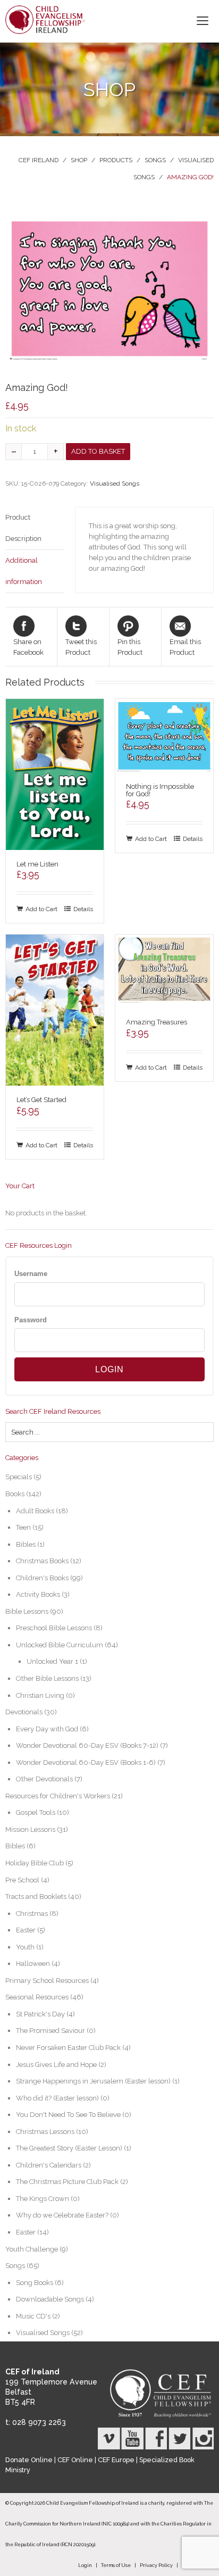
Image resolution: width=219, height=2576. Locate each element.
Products (116, 160)
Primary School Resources (47, 1981)
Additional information (24, 571)
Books (15, 1494)
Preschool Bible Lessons (54, 1628)
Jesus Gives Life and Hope (56, 2065)
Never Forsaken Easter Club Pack (68, 2048)
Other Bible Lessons (47, 1678)
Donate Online (29, 2460)
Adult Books (35, 1511)
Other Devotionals (44, 1779)
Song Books (35, 2283)
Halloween (33, 1964)
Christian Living (40, 1695)
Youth (25, 1947)
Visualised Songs (115, 483)
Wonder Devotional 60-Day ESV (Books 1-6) (86, 1762)
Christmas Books (42, 1561)
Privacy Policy (156, 2565)
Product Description (23, 528)
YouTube (132, 2439)
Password (31, 1320)
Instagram (203, 2439)
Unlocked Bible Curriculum (60, 1645)
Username (31, 1274)
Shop (79, 160)
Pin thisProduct (130, 647)
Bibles (26, 1544)
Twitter (179, 2439)
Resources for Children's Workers (58, 1796)
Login (85, 2565)
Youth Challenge (32, 2249)
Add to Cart (41, 909)
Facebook (156, 2439)
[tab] (35, 528)
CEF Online (75, 2460)
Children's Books (42, 1578)
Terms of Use (116, 2565)
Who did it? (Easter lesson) (57, 2098)
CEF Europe (116, 2460)
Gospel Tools (36, 1812)
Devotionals (24, 1712)
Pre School (22, 1880)
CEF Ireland (39, 160)
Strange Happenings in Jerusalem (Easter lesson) (93, 2081)
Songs (155, 160)
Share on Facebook (28, 647)
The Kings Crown (43, 2199)
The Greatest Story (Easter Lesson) (69, 2148)
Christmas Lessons (45, 2132)
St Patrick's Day (40, 2014)
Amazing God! (190, 177)
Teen (23, 1527)
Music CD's (33, 2316)
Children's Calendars (49, 2165)
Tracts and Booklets (36, 1896)
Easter (26, 1930)
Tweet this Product (81, 647)
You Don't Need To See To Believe (68, 2115)
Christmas (32, 1914)
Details (83, 909)
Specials (19, 1477)
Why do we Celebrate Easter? (62, 2215)
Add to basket (98, 451)
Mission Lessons (30, 1829)
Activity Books (38, 1594)
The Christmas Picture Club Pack (67, 2182)
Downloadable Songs (50, 2299)
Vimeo (109, 2439)
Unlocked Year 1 (52, 1661)
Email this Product (185, 647)
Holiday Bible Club (35, 1863)
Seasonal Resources (37, 1997)
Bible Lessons (27, 1611)
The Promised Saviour (50, 2031)
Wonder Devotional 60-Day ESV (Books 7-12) (87, 1745)
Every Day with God (47, 1729)
